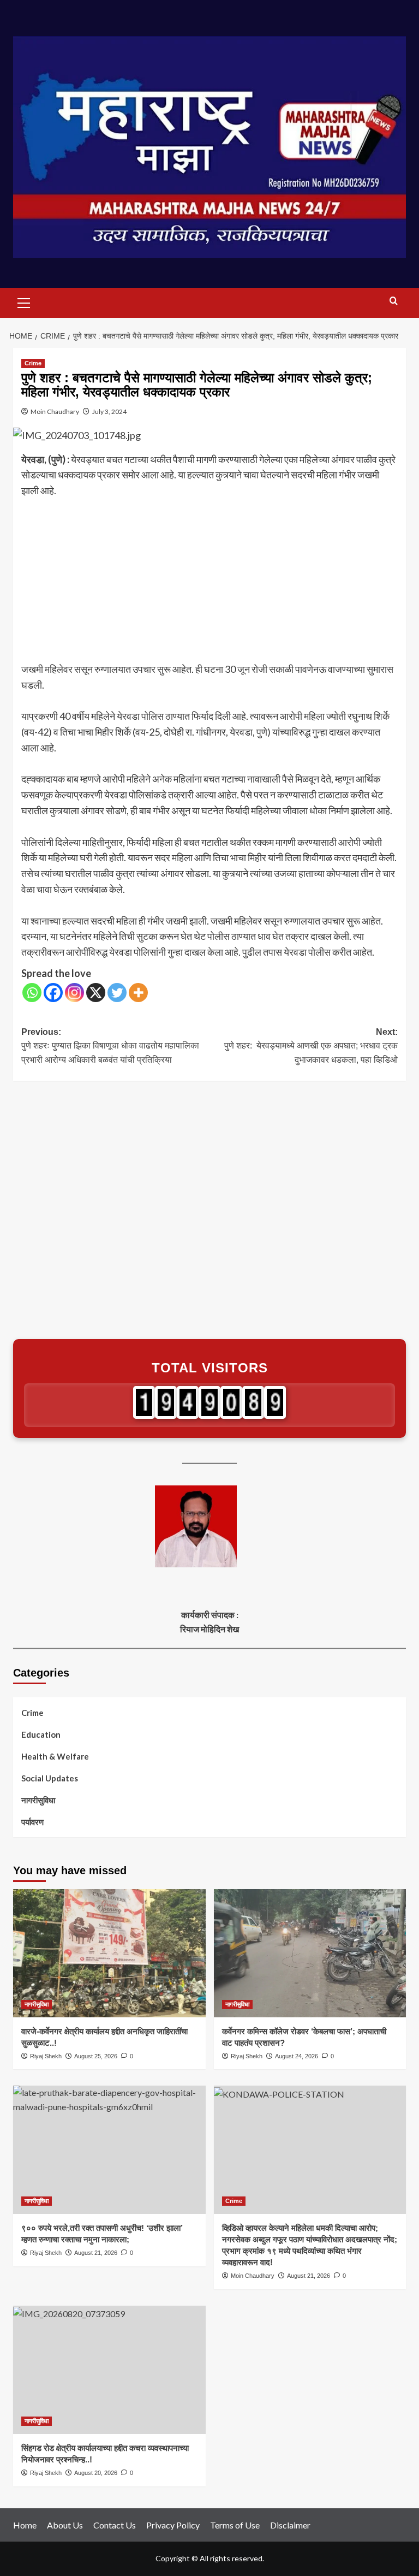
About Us (65, 2525)
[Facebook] (53, 993)
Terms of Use (235, 2525)
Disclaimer (290, 2525)
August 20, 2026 (96, 2473)
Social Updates (50, 1778)
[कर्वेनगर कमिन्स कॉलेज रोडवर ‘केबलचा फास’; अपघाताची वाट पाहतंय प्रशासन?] (310, 1953)
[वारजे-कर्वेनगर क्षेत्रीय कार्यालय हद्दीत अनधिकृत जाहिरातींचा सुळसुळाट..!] (109, 1953)
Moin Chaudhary (55, 411)
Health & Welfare (55, 1756)
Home (25, 2525)
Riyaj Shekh (46, 2056)
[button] (24, 301)
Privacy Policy (173, 2525)
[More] (138, 993)
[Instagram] (74, 993)
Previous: (110, 1046)
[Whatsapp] (32, 993)
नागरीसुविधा (38, 1800)
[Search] (394, 301)
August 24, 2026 (297, 2056)
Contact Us (115, 2525)
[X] (96, 993)
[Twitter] (117, 993)
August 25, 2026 (96, 2056)
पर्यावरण (32, 1822)
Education (41, 1734)
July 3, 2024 (109, 411)
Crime (33, 363)
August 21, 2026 (96, 2253)
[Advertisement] (209, 581)
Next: (311, 1046)
